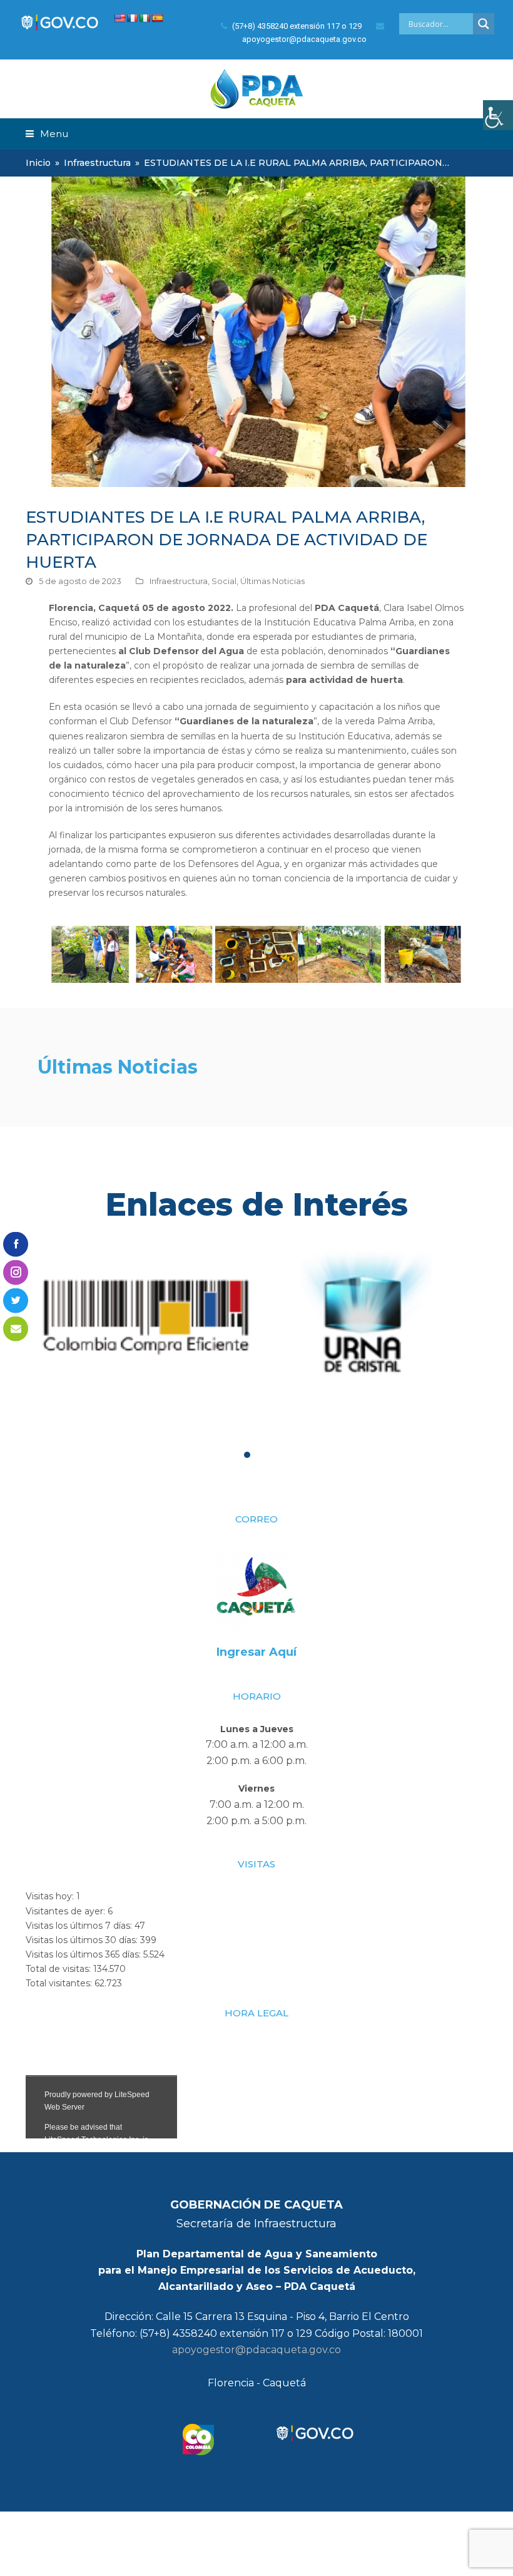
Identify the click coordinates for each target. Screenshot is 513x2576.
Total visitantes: (60, 1983)
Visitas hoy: (51, 1896)
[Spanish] (157, 18)
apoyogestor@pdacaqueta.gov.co (256, 2350)
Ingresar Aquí (256, 1652)
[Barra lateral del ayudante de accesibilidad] (498, 115)
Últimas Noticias (272, 581)
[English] (119, 18)
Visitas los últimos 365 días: (84, 1954)
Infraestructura (179, 581)
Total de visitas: (59, 1969)
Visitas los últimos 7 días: (80, 1926)
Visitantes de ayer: (67, 1911)
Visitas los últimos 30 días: (83, 1940)
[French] (132, 18)
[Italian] (145, 18)
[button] (47, 134)
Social (224, 581)
